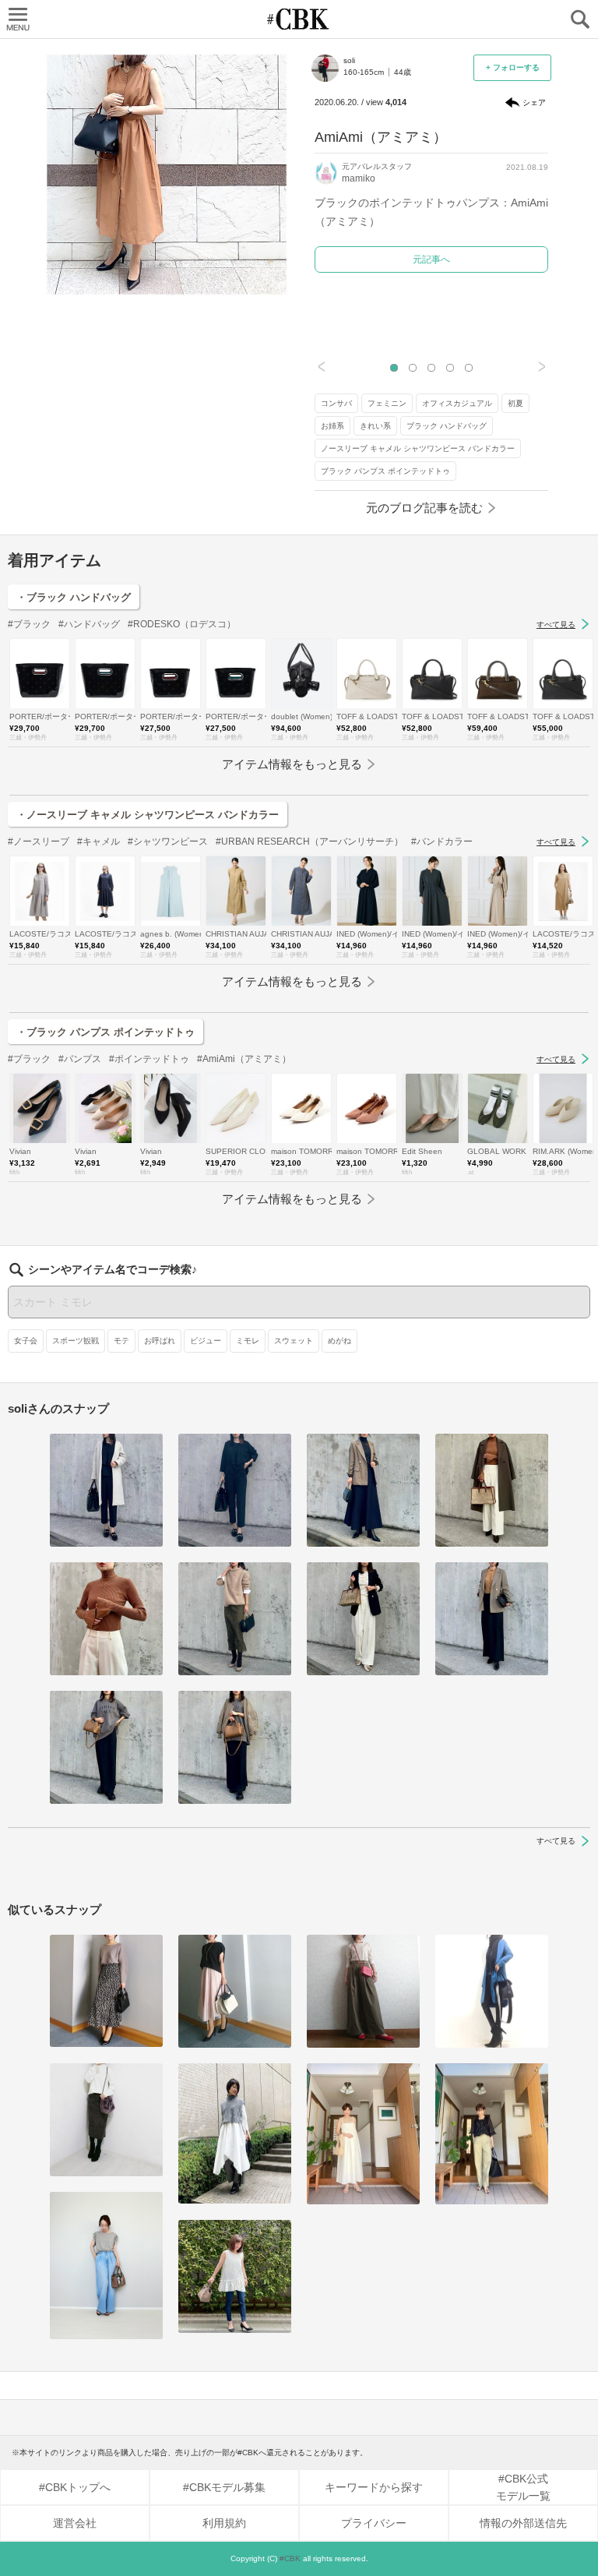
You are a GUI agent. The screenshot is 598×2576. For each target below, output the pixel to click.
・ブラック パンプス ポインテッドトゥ (106, 1032)
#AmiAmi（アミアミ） (244, 1059)
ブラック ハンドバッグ (447, 426)
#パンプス (80, 1059)
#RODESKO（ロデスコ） (182, 624)
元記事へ (431, 259)
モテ (121, 1341)
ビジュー (206, 1341)
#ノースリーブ (39, 842)
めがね (339, 1341)
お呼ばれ (160, 1341)
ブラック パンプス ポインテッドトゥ (385, 471)
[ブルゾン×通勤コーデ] (235, 1747)
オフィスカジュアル (457, 403)
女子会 (26, 1341)
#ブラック (29, 624)
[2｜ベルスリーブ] (106, 1619)
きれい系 (375, 426)
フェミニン (387, 403)
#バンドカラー (442, 842)
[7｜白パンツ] (492, 1490)
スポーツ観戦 (76, 1341)
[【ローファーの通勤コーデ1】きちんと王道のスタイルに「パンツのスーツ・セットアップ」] (235, 1490)
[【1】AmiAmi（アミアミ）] (363, 2134)
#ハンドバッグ (89, 624)
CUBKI (299, 19)
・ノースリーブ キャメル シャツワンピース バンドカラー (148, 815)
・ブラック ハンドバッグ (74, 597)
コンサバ (336, 403)
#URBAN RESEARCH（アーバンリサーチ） (310, 842)
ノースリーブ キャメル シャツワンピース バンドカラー (418, 448)
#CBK (290, 2558)
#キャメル (98, 842)
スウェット (294, 1341)
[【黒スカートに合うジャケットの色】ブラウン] (363, 1490)
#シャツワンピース (168, 842)
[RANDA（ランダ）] (235, 2276)
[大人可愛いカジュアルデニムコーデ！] (106, 2266)
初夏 (515, 403)
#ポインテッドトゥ (149, 1059)
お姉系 (332, 426)
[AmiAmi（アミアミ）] (106, 1991)
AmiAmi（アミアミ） (381, 137)
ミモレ (248, 1341)
